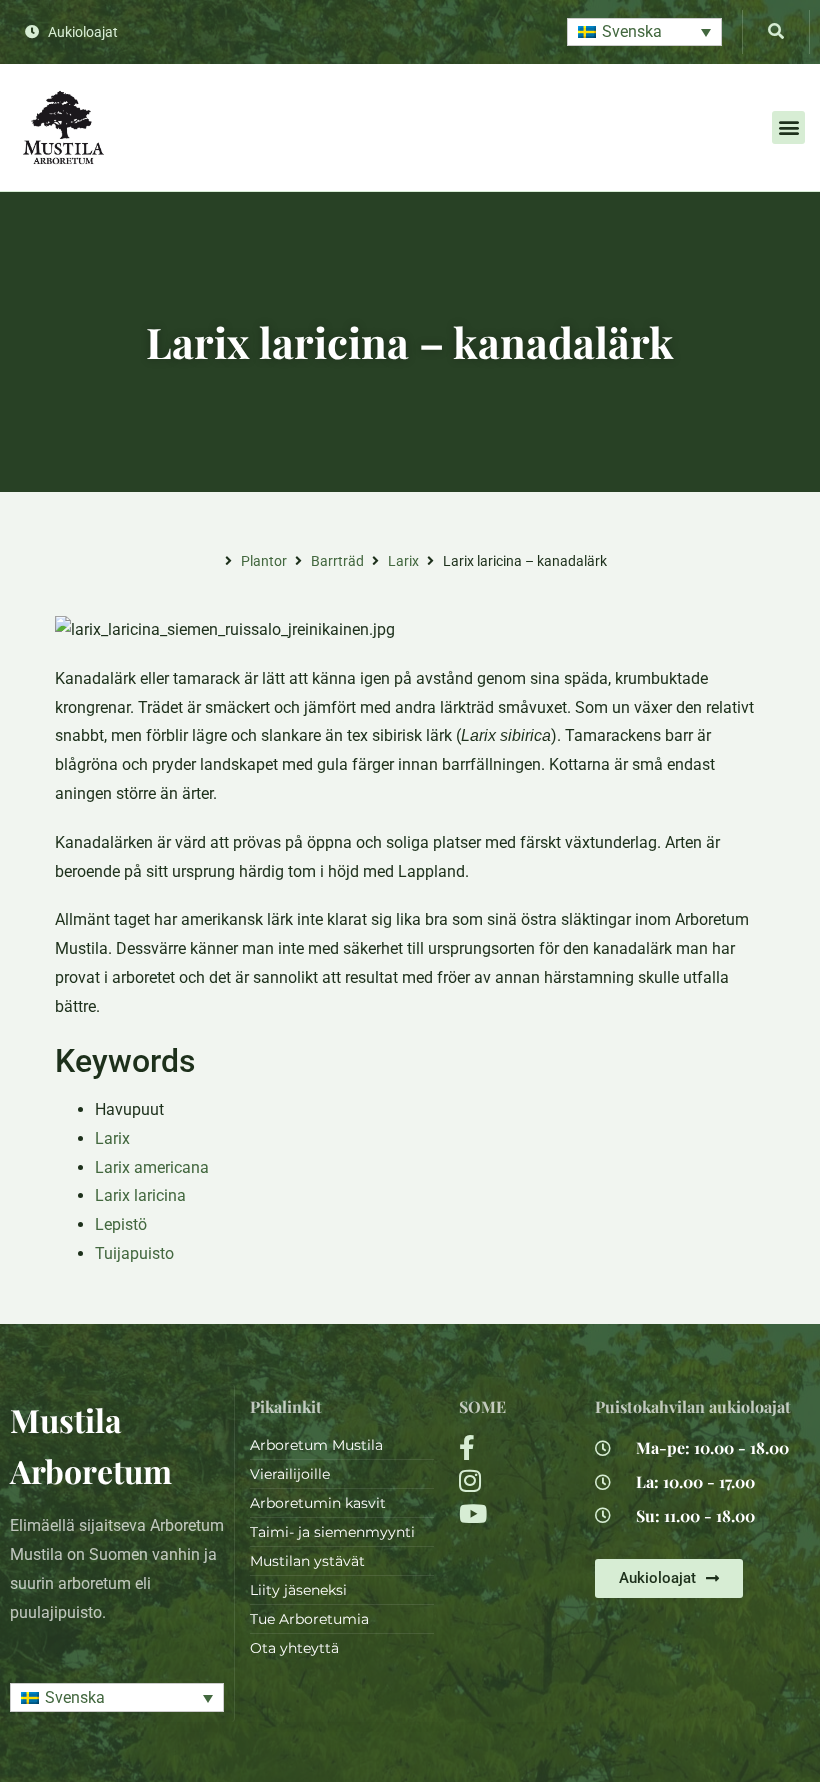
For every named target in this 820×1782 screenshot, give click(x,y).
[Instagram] (514, 1480)
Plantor (264, 561)
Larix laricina (140, 1195)
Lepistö (121, 1224)
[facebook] (514, 1447)
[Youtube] (514, 1513)
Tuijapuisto (134, 1253)
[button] (644, 32)
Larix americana (152, 1167)
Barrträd (337, 561)
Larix (403, 561)
